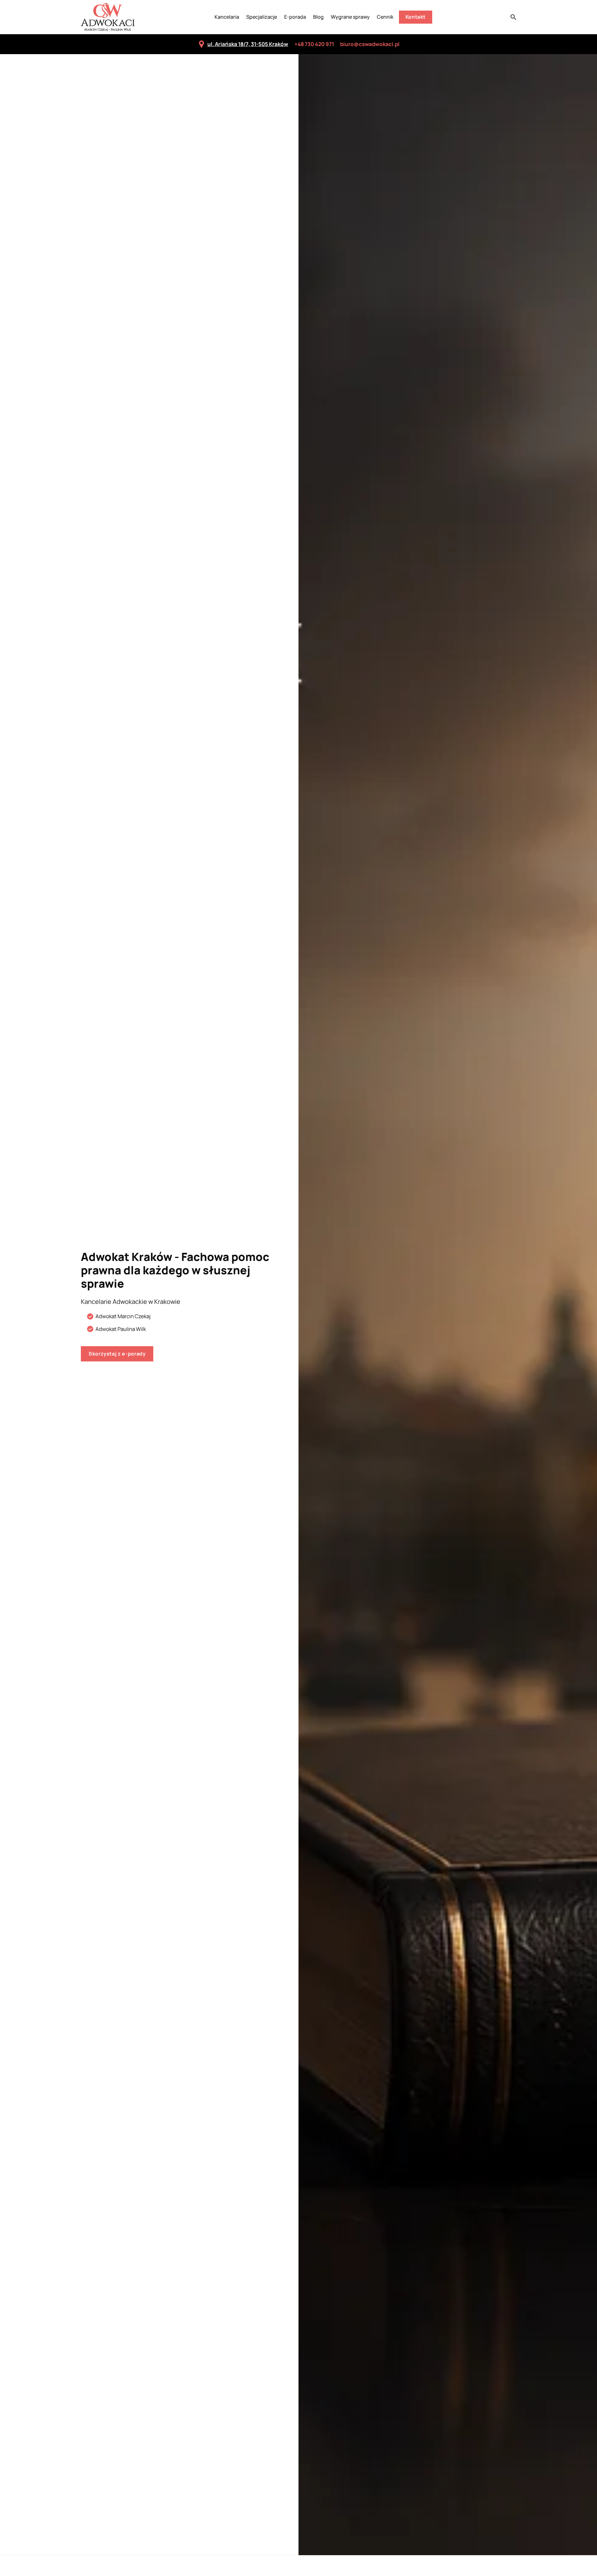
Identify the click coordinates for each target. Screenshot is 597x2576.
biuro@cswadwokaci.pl (370, 44)
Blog (318, 17)
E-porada (295, 17)
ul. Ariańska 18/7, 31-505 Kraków (248, 44)
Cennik (385, 17)
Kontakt (416, 17)
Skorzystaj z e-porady (117, 1354)
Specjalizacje (262, 17)
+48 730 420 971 (314, 44)
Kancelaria (227, 17)
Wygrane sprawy (350, 17)
